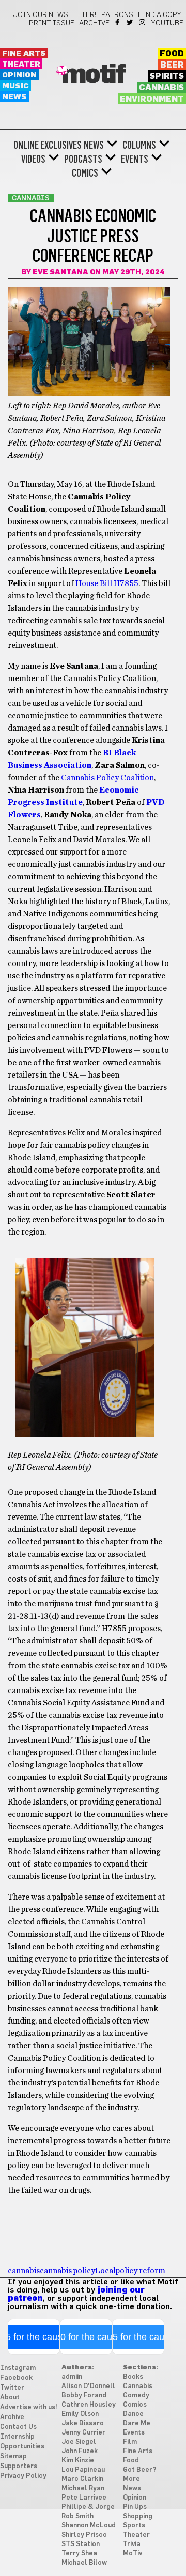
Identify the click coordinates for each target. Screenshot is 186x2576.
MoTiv (133, 2554)
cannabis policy (67, 2271)
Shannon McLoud (89, 2526)
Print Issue (52, 23)
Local (105, 2271)
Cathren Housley (89, 2405)
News (14, 97)
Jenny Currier (83, 2433)
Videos (33, 159)
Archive (94, 23)
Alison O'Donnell (88, 2386)
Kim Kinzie (78, 2461)
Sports (134, 2526)
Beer (172, 65)
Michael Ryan (83, 2488)
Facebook (118, 22)
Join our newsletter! (55, 15)
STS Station (81, 2544)
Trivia (132, 2544)
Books (133, 2377)
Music (16, 86)
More (131, 2479)
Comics (85, 173)
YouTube (167, 23)
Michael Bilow (84, 2563)
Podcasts (83, 159)
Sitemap (13, 2456)
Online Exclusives (48, 145)
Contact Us (18, 2427)
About (10, 2398)
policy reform (141, 2271)
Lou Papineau (83, 2470)
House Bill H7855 (107, 583)
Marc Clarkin (82, 2479)
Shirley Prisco (84, 2535)
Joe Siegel (79, 2442)
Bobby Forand (84, 2396)
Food (172, 54)
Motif (93, 75)
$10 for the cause (86, 2337)
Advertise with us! (29, 2407)
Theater (21, 64)
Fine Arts (24, 53)
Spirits (167, 76)
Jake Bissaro (83, 2423)
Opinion (19, 75)
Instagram (143, 22)
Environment (152, 99)
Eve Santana (60, 272)
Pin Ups (135, 2507)
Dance (133, 2414)
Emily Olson (80, 2414)
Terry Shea (79, 2554)
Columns (139, 145)
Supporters (19, 2466)
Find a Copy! (161, 15)
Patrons (117, 15)
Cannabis (161, 88)
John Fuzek (80, 2451)
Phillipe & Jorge (88, 2507)
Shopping (138, 2516)
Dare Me (137, 2423)
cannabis (24, 2271)
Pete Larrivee (84, 2498)
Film (130, 2442)
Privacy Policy (23, 2476)
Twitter (130, 22)
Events (135, 159)
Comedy (136, 2396)
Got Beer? (139, 2470)
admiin (72, 2377)
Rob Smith (78, 2516)
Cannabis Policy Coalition (107, 778)
